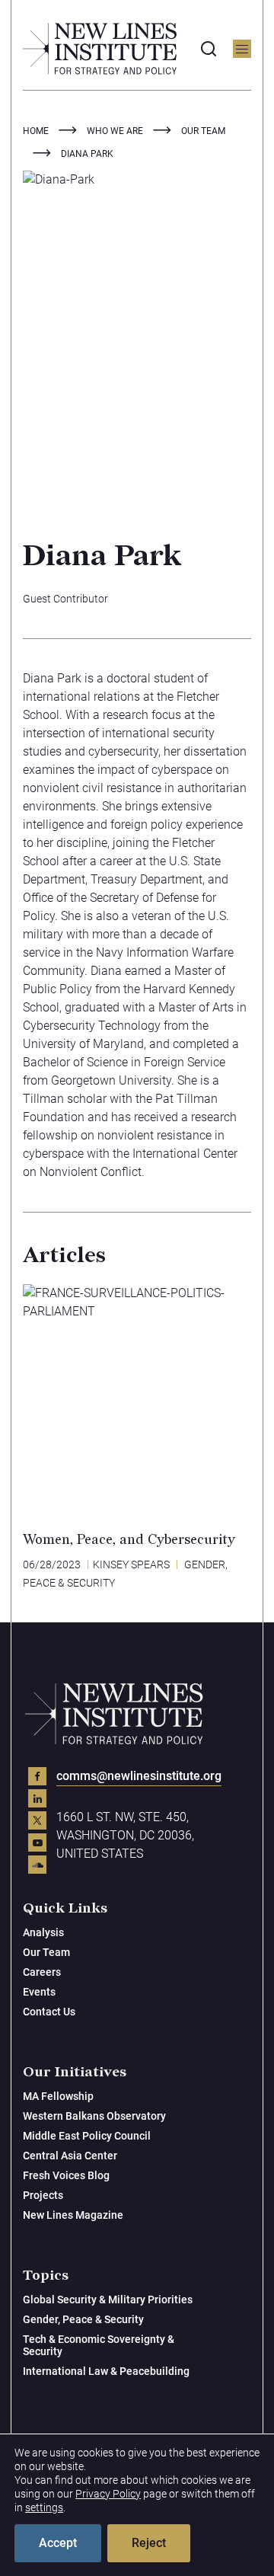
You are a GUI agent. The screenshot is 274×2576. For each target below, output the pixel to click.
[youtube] (37, 1843)
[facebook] (37, 1776)
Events (39, 1992)
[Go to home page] (114, 1714)
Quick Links (65, 1908)
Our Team (46, 1952)
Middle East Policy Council (87, 2136)
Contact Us (49, 2012)
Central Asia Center (70, 2156)
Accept (58, 2543)
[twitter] (37, 1820)
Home (36, 131)
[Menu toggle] (242, 49)
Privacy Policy (108, 2494)
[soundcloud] (37, 1865)
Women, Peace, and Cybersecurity (129, 1540)
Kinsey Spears (131, 1564)
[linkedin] (37, 1798)
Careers (42, 1972)
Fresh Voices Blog (66, 2175)
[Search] (209, 49)
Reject (149, 2543)
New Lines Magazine (73, 2215)
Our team (203, 131)
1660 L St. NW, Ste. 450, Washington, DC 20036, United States (125, 1835)
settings (44, 2507)
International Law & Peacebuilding (106, 2371)
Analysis (43, 1932)
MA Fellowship (58, 2096)
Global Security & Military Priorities (108, 2300)
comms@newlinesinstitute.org (139, 1776)
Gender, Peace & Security (83, 2319)
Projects (43, 2195)
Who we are (115, 131)
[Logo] (100, 49)
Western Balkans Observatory (94, 2116)
